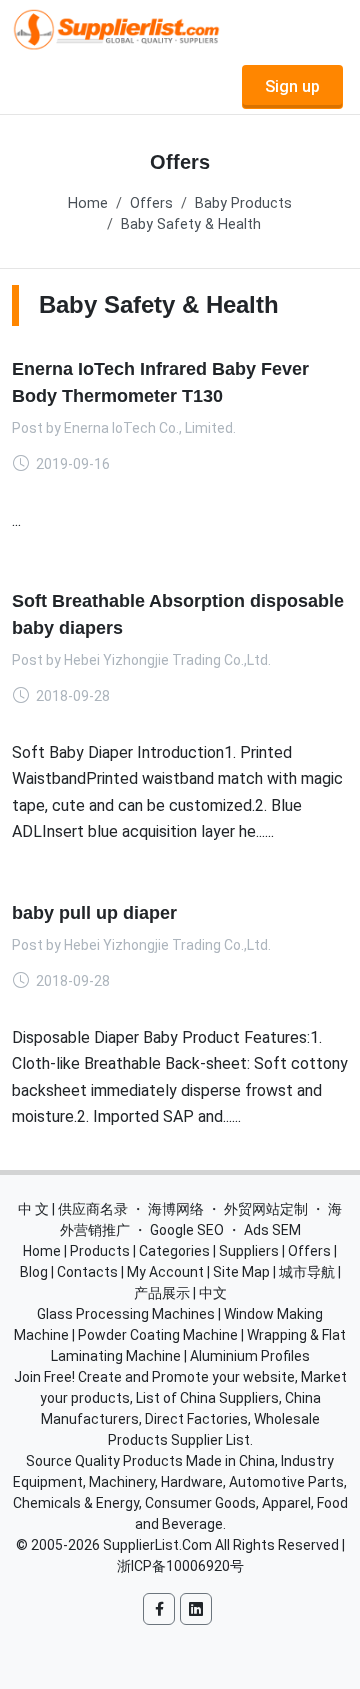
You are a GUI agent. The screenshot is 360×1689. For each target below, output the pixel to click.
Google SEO (187, 1230)
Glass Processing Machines (126, 1314)
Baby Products (243, 203)
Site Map (241, 1272)
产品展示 (162, 1293)
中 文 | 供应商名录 (73, 1209)
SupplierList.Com (157, 1545)
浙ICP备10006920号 (180, 1566)
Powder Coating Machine (158, 1335)
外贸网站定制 (266, 1209)
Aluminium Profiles (250, 1356)
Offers (151, 203)
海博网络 (176, 1209)
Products (100, 1251)
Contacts (87, 1272)
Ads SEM (272, 1230)
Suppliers (249, 1251)
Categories (174, 1251)
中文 (213, 1293)
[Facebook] (159, 1609)
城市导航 (307, 1272)
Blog (34, 1272)
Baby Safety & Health (191, 224)
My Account (165, 1272)
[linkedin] (196, 1609)
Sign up (292, 86)
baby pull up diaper (94, 913)
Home (88, 203)
